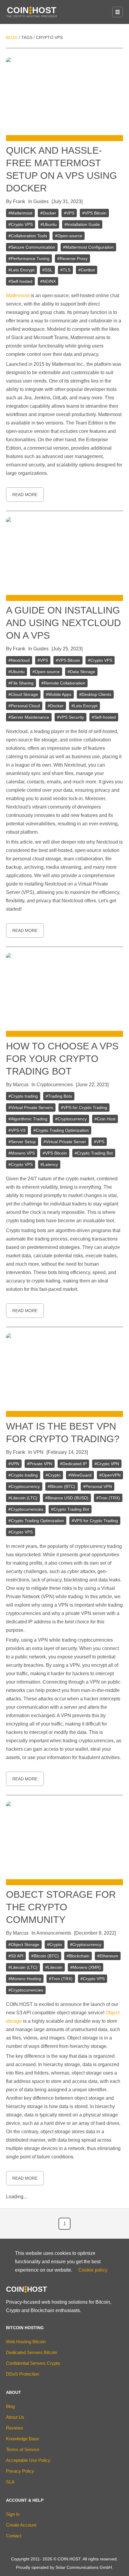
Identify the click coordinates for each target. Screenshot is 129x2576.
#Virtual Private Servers (31, 1108)
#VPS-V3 (17, 1130)
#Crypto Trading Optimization (61, 1130)
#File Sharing (21, 683)
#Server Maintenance (29, 717)
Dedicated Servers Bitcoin (31, 2352)
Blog (12, 37)
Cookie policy (93, 2270)
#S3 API (16, 1956)
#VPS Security (70, 717)
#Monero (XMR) (85, 1967)
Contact (14, 2536)
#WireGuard (80, 1475)
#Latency (49, 1164)
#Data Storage (81, 672)
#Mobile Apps (59, 694)
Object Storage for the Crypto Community (61, 1907)
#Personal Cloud (24, 706)
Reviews (15, 2428)
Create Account (21, 2525)
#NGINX (48, 281)
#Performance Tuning (29, 259)
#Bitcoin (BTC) (61, 1486)
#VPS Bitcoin (94, 213)
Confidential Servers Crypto (33, 2363)
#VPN (14, 1464)
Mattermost (18, 296)
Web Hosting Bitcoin (26, 2342)
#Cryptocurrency (71, 1119)
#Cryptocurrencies (26, 1509)
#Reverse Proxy (72, 259)
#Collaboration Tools (28, 236)
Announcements (54, 1933)
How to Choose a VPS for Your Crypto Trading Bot (62, 1059)
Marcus (21, 1085)
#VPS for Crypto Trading (84, 1108)
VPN (38, 1452)
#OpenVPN (110, 1475)
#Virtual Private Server (65, 1142)
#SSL (47, 270)
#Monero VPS (22, 1153)
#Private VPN (40, 1464)
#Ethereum (108, 1956)
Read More (25, 495)
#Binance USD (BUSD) (67, 1498)
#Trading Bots (59, 1096)
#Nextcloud (19, 660)
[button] (118, 12)
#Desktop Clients (95, 694)
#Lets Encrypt (21, 270)
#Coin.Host (105, 1119)
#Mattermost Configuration (88, 247)
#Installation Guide (82, 224)
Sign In (13, 2514)
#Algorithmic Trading (28, 1119)
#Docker (48, 213)
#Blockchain (78, 1956)
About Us (15, 2417)
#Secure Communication (32, 247)
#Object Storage (24, 1945)
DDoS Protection (22, 2374)
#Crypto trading (23, 1096)
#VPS (69, 213)
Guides (41, 201)
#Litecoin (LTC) (23, 1498)
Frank (19, 201)
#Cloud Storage (23, 694)
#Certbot (87, 270)
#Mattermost (20, 213)
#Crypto (53, 1475)
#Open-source (69, 236)
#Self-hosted (20, 281)
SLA (10, 2482)
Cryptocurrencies (55, 1085)
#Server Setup (22, 1142)
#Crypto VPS (21, 224)
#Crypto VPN (107, 1464)
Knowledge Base (22, 2439)
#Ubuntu (49, 224)
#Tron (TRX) (108, 1498)
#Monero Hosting (25, 1979)
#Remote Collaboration (63, 683)
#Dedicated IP (73, 1464)
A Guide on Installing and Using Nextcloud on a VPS (63, 623)
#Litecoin (54, 1967)
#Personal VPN (97, 1486)
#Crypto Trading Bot (94, 1153)
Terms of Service (23, 2449)
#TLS (65, 270)
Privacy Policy (20, 2471)
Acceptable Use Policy (28, 2460)
